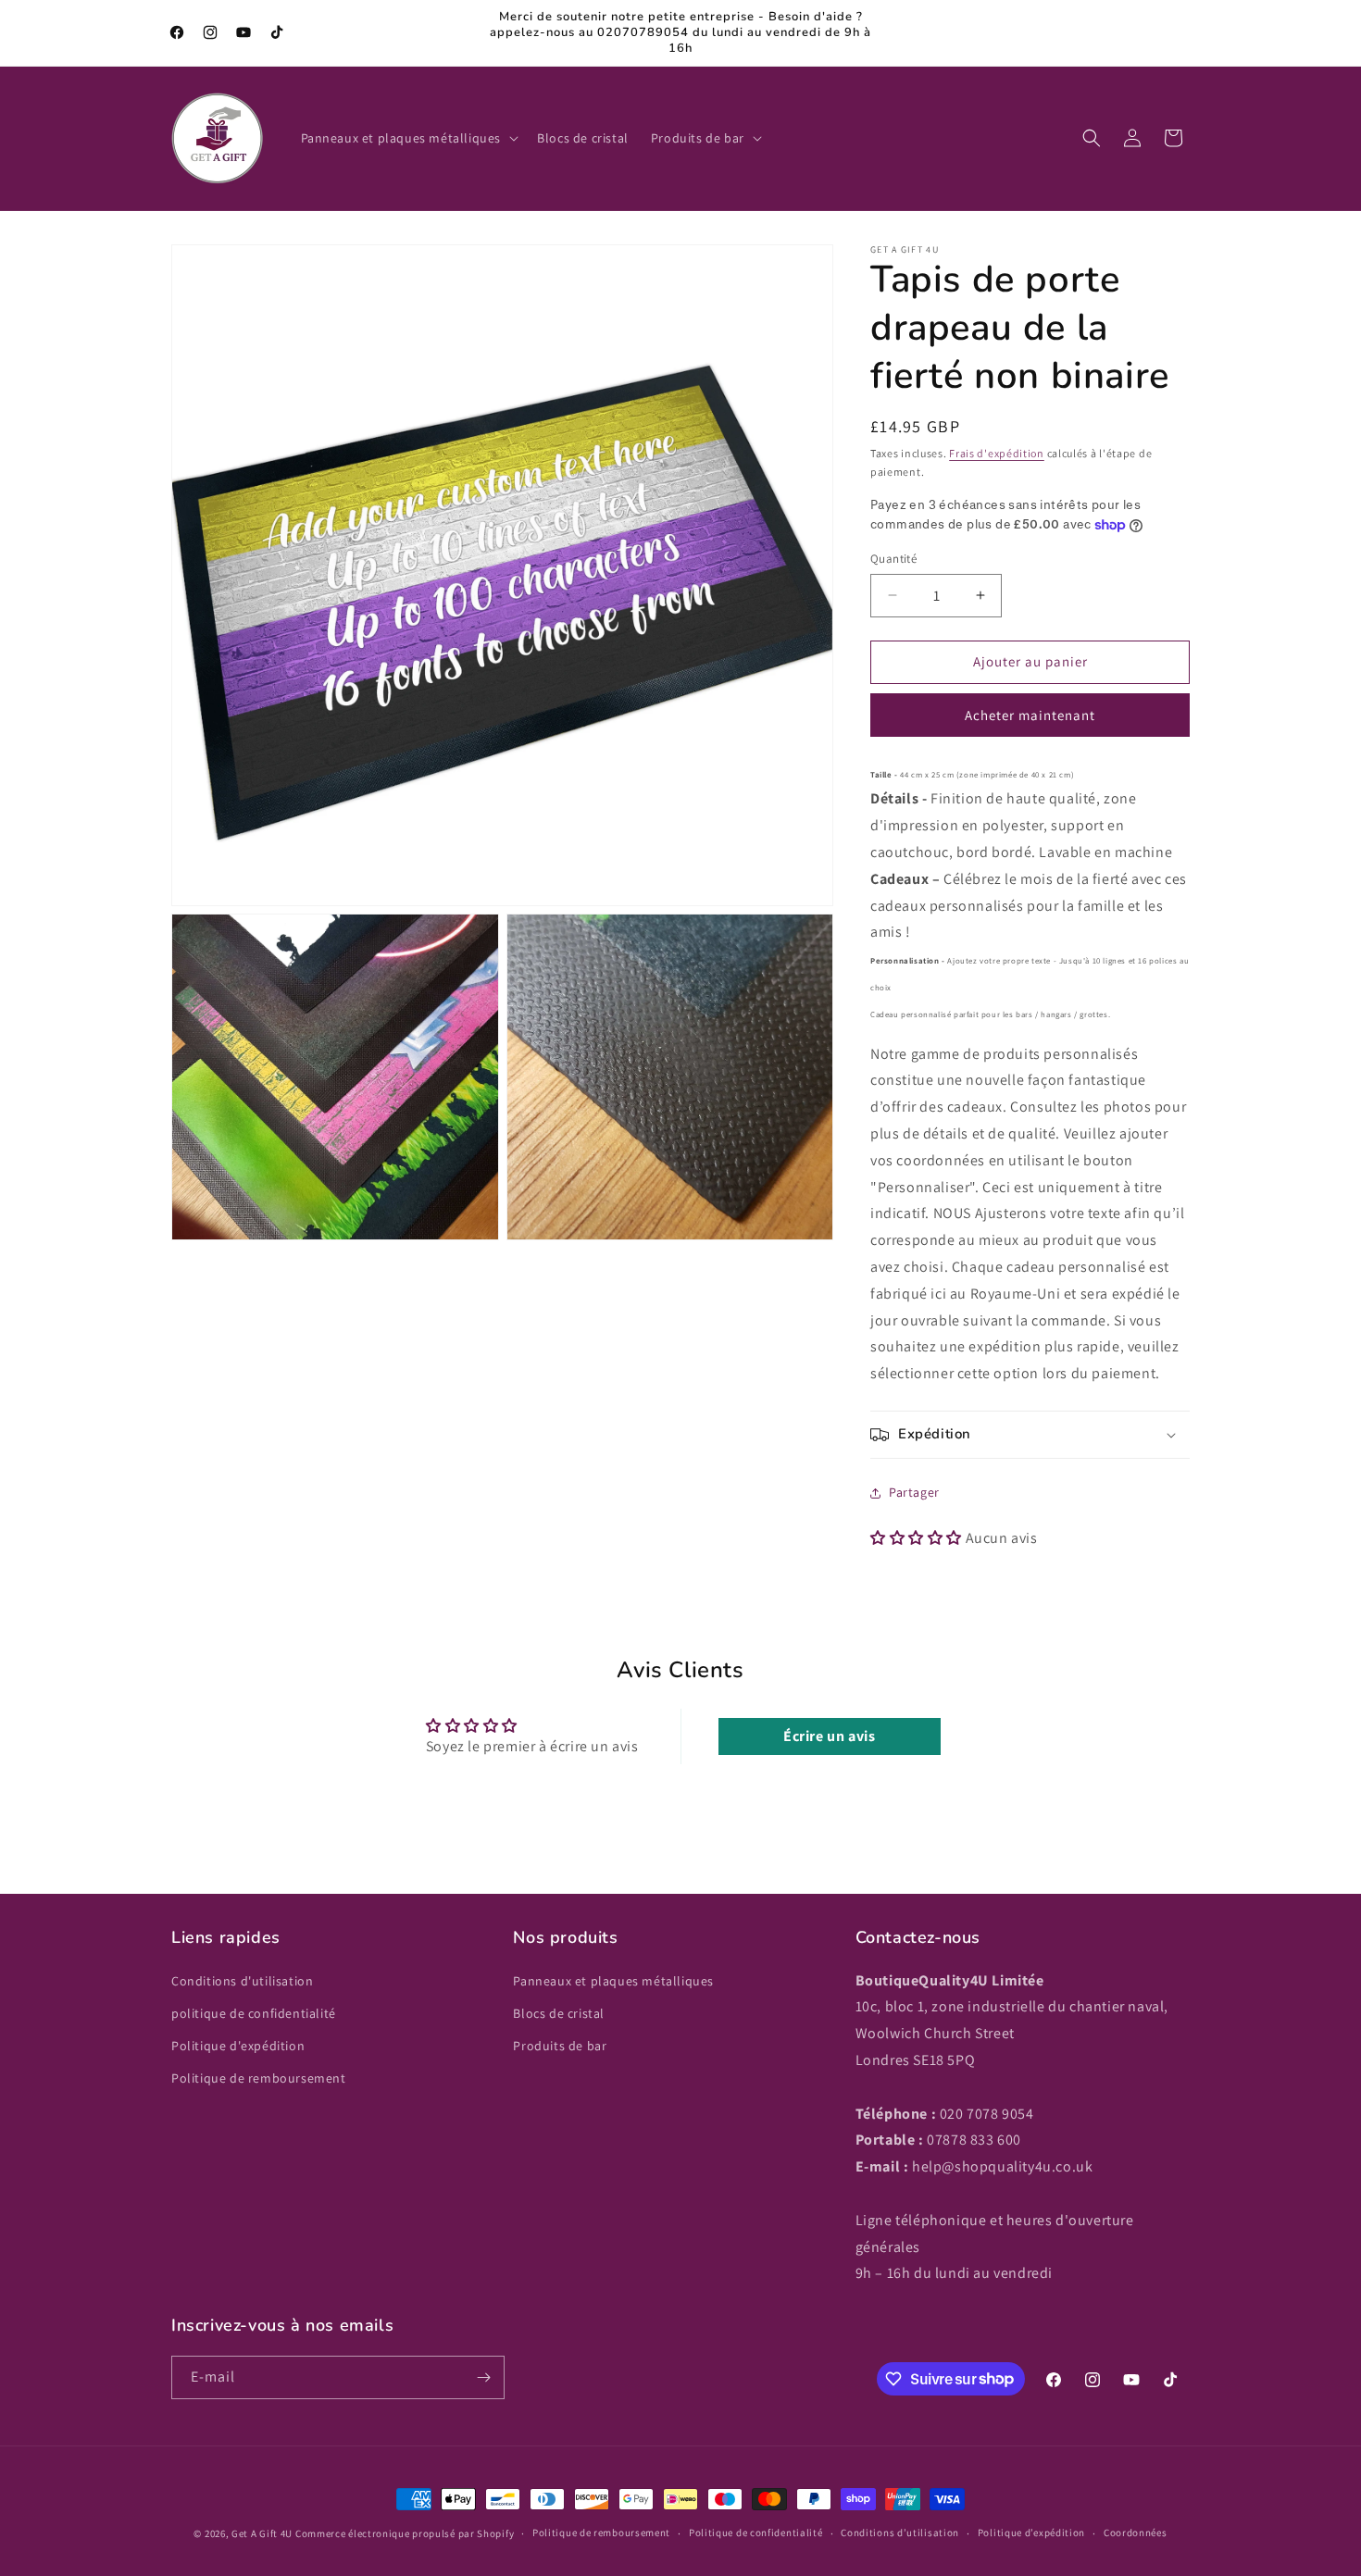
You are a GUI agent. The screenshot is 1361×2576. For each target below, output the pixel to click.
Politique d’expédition (1031, 2532)
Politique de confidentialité (756, 2532)
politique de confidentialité (254, 2013)
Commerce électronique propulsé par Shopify (405, 2533)
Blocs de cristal (559, 2013)
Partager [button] (914, 1492)
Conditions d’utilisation (900, 2532)
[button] (408, 138)
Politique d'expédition (238, 2046)
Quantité (893, 559)
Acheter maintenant (1030, 715)
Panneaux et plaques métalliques (613, 1981)
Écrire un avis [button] (829, 1736)
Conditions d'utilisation (242, 1981)
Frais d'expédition (997, 453)
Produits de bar (560, 2046)
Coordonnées (1136, 2532)
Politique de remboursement (259, 2078)
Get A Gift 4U (262, 2533)
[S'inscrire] (483, 2377)
